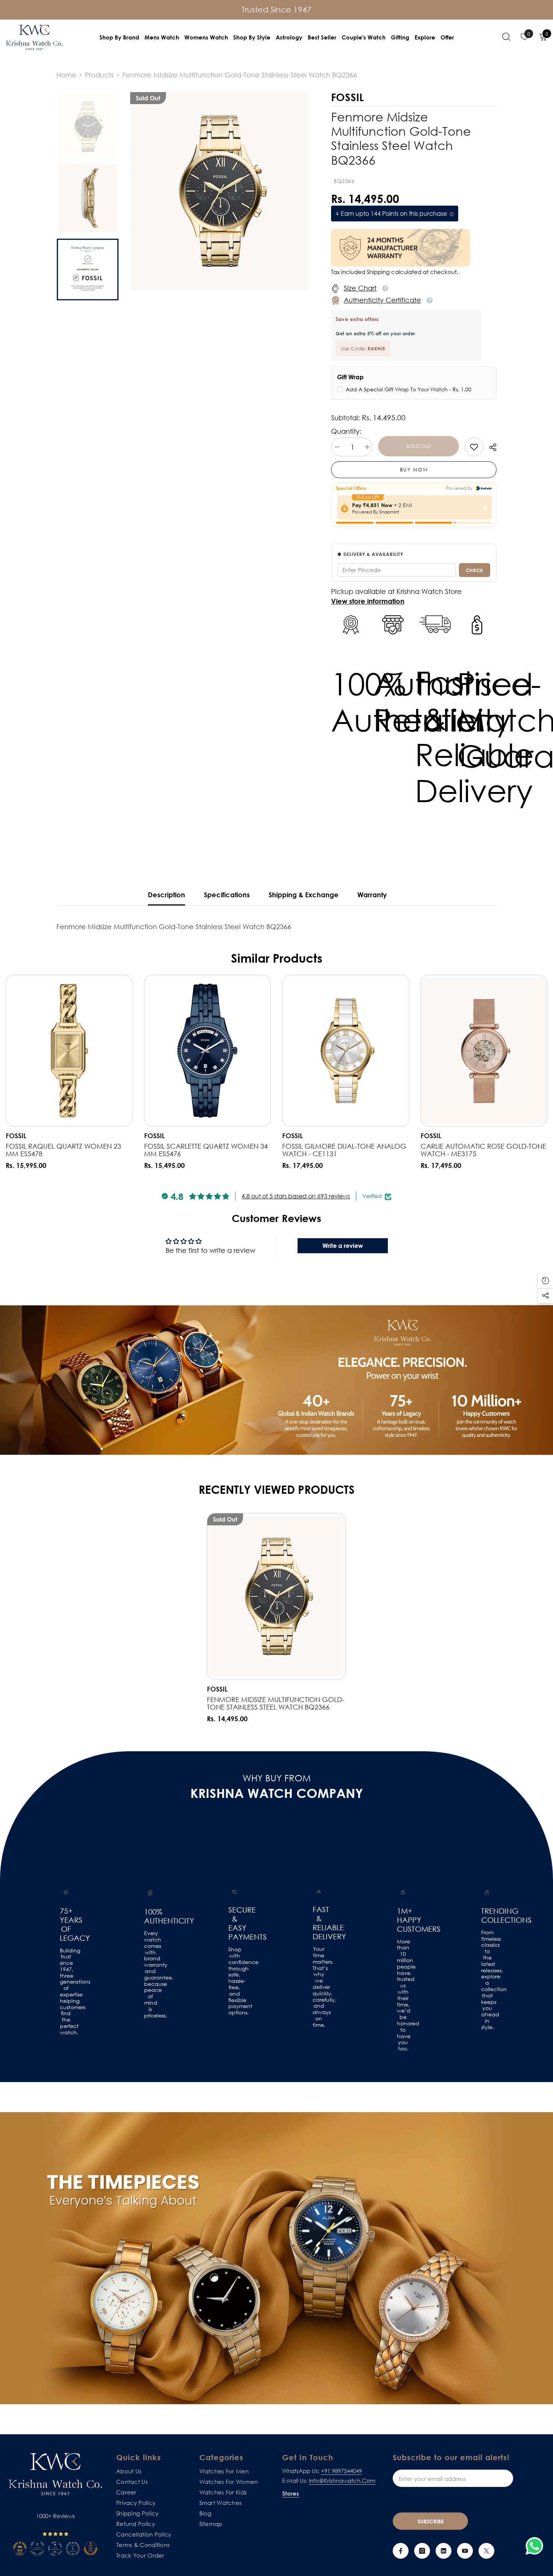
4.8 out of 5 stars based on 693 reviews (296, 1196)
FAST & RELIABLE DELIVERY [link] (319, 1923)
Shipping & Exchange (304, 895)
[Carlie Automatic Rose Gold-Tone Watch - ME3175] (484, 1051)
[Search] (506, 36)
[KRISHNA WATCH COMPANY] (276, 2258)
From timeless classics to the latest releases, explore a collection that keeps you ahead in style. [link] (487, 1980)
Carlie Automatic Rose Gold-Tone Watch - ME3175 (483, 1150)
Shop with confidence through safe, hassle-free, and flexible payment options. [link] (234, 1981)
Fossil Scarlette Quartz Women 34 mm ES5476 (206, 1150)
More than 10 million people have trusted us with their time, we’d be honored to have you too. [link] (403, 1995)
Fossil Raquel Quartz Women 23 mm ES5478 (63, 1150)
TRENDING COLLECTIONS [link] (487, 1915)
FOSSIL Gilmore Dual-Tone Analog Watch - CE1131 (344, 1150)
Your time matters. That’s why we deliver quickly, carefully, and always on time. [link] (319, 1987)
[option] (220, 191)
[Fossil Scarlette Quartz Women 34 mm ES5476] (208, 1051)
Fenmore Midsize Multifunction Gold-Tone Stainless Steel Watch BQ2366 (276, 1703)
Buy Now (414, 469)
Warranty (372, 895)
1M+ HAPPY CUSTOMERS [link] (403, 1920)
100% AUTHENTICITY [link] (150, 1916)
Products (99, 75)
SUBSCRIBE (431, 2521)
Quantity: (346, 431)
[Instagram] (422, 2551)
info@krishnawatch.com (342, 2481)
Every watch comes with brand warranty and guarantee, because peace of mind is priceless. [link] (150, 1974)
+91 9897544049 (341, 2471)
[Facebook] (401, 2551)
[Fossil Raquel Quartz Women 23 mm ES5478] (69, 1051)
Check (475, 570)
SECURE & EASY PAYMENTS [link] (234, 1923)
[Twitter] (486, 2551)
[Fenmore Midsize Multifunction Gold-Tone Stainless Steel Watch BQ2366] (276, 1596)
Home (66, 75)
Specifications (227, 895)
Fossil (16, 1136)
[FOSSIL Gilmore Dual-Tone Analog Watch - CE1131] (346, 1051)
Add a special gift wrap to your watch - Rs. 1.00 (409, 389)
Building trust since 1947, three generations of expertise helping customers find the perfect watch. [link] (66, 1991)
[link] (474, 447)
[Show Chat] (536, 2546)
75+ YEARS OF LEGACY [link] (66, 1924)
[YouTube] (465, 2551)
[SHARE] (490, 447)
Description (166, 895)
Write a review (343, 1246)
